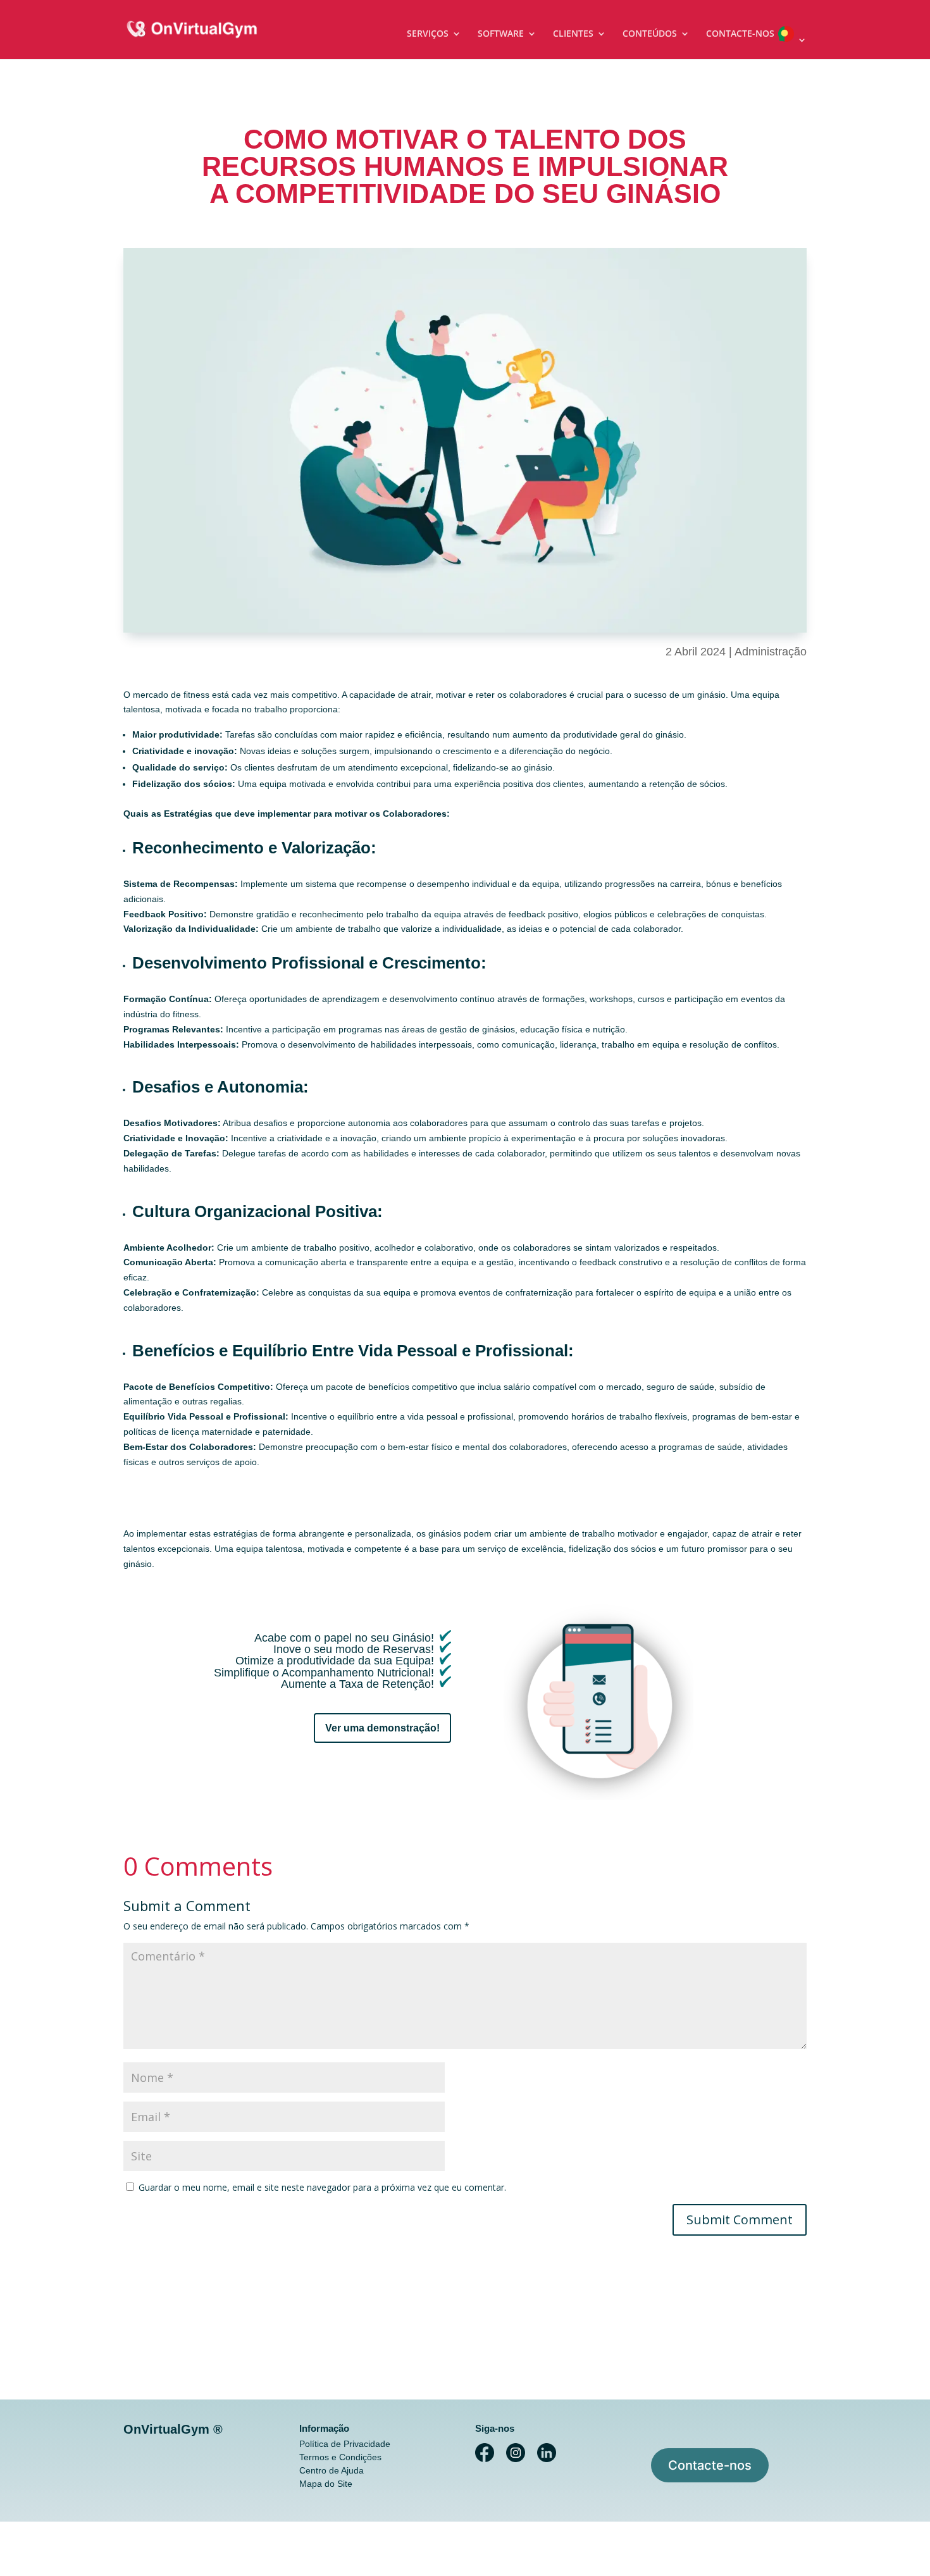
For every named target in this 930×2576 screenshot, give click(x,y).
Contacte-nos (710, 2465)
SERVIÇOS (428, 34)
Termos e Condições (340, 2457)
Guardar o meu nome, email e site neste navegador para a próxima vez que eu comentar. (322, 2187)
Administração (771, 652)
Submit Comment (740, 2220)
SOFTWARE (501, 34)
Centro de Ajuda (332, 2470)
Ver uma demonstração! (382, 1728)
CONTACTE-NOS (740, 34)
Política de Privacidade (345, 2444)
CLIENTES (573, 34)
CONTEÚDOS (650, 34)
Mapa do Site (326, 2484)
